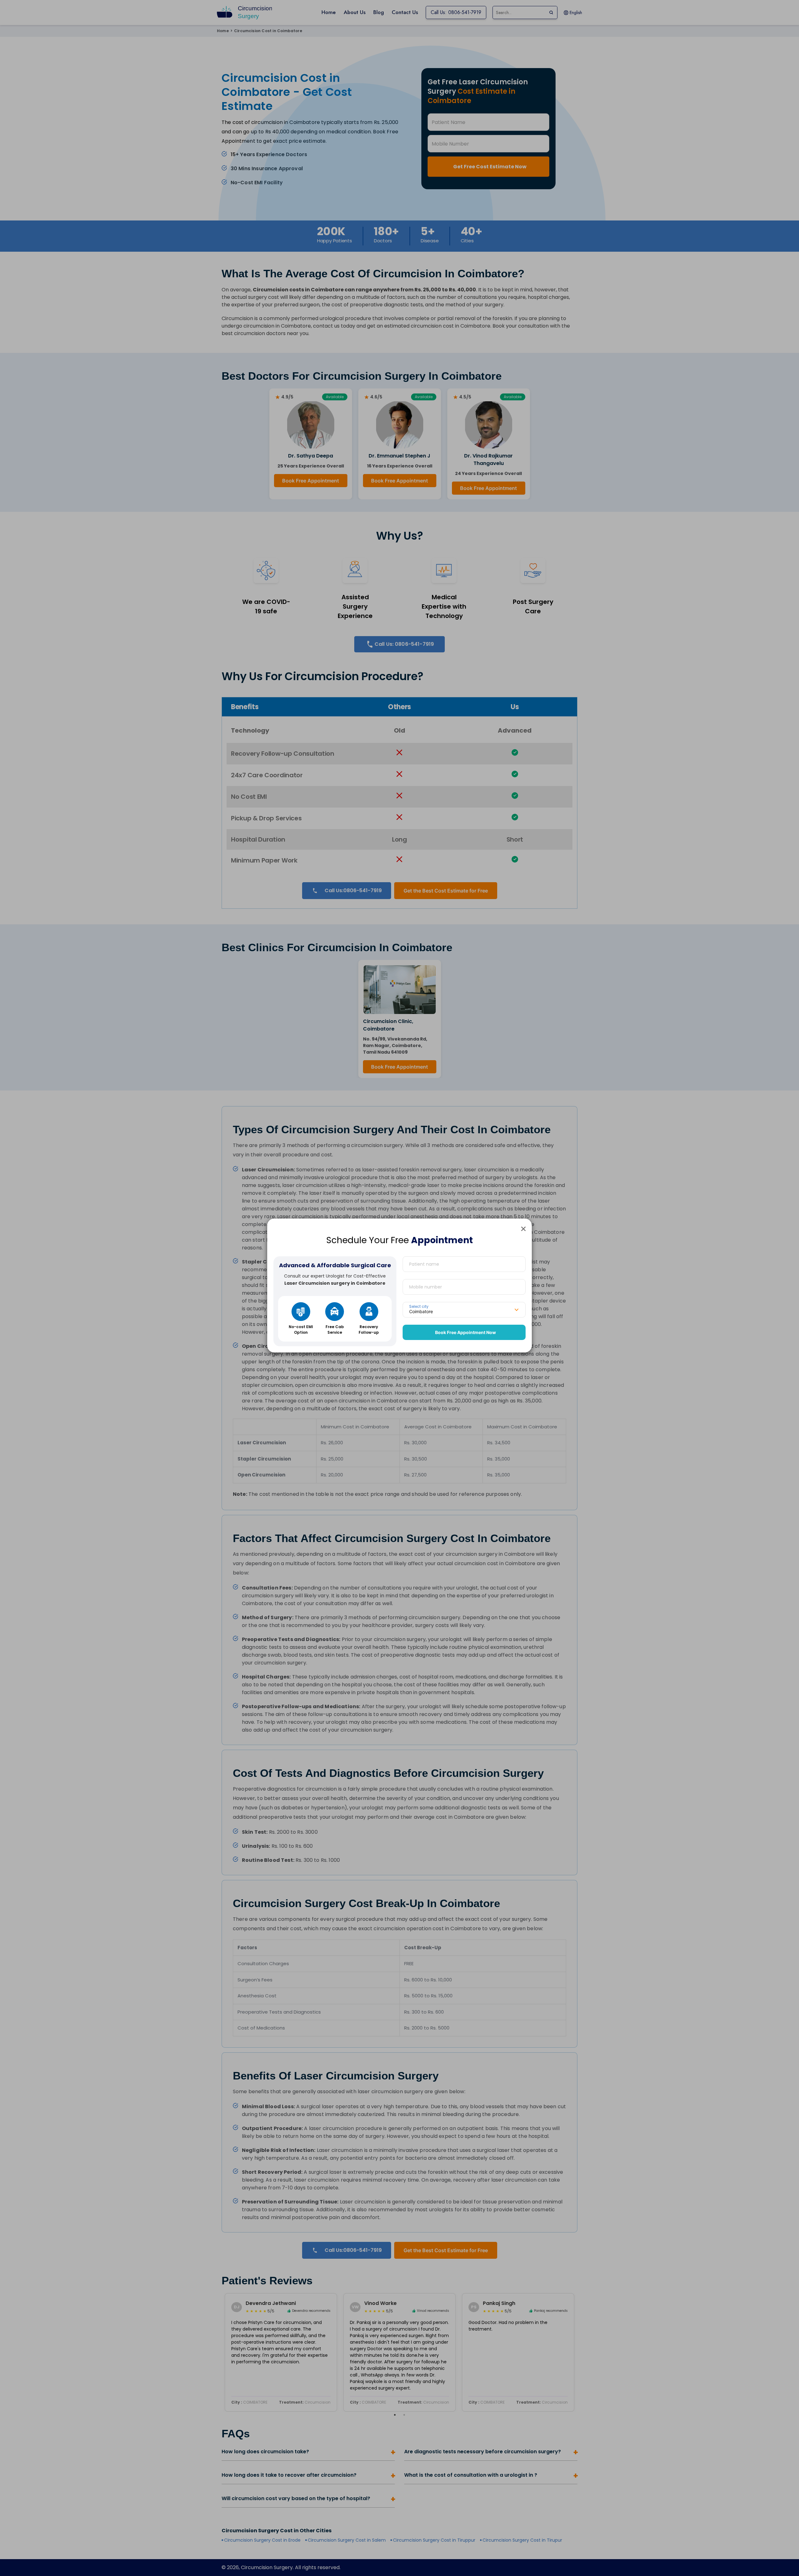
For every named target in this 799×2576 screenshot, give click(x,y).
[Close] (523, 1229)
